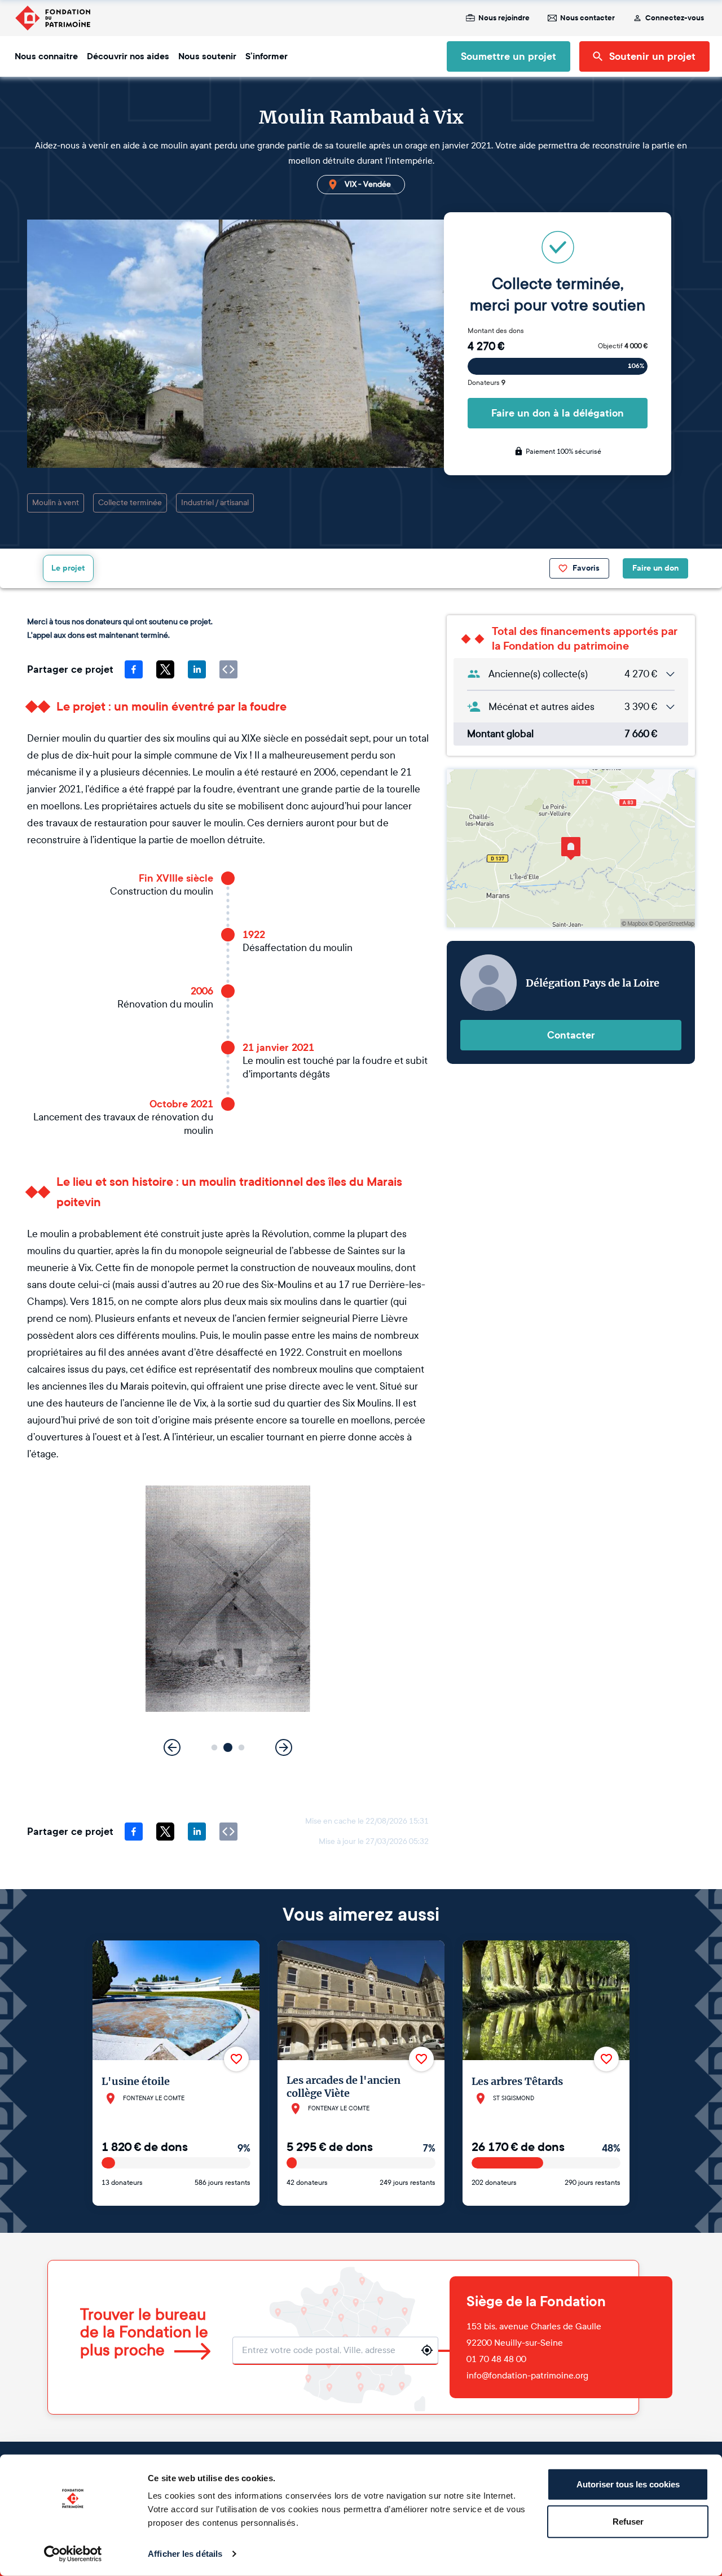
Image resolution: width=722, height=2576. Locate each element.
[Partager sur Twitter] (165, 669)
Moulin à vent (56, 503)
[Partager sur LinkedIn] (197, 669)
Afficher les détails (185, 2554)
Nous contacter (587, 18)
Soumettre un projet (509, 56)
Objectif (623, 346)
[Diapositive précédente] (172, 1747)
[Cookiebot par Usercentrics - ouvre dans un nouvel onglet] (73, 2554)
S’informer (267, 56)
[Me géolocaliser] (427, 2350)
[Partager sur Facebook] (134, 669)
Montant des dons (496, 331)
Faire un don (655, 568)
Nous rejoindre (504, 18)
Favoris (586, 568)
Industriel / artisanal (215, 503)
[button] (215, 1747)
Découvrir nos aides (128, 56)
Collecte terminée (130, 503)
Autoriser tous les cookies (628, 2484)
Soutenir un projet (652, 56)
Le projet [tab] (68, 568)
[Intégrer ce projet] (228, 669)
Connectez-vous (675, 18)
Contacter (571, 1035)
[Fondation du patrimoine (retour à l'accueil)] (52, 18)
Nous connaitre (46, 56)
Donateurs (487, 383)
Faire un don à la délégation (558, 413)
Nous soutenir (207, 56)
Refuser (628, 2521)
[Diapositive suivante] (284, 1747)
